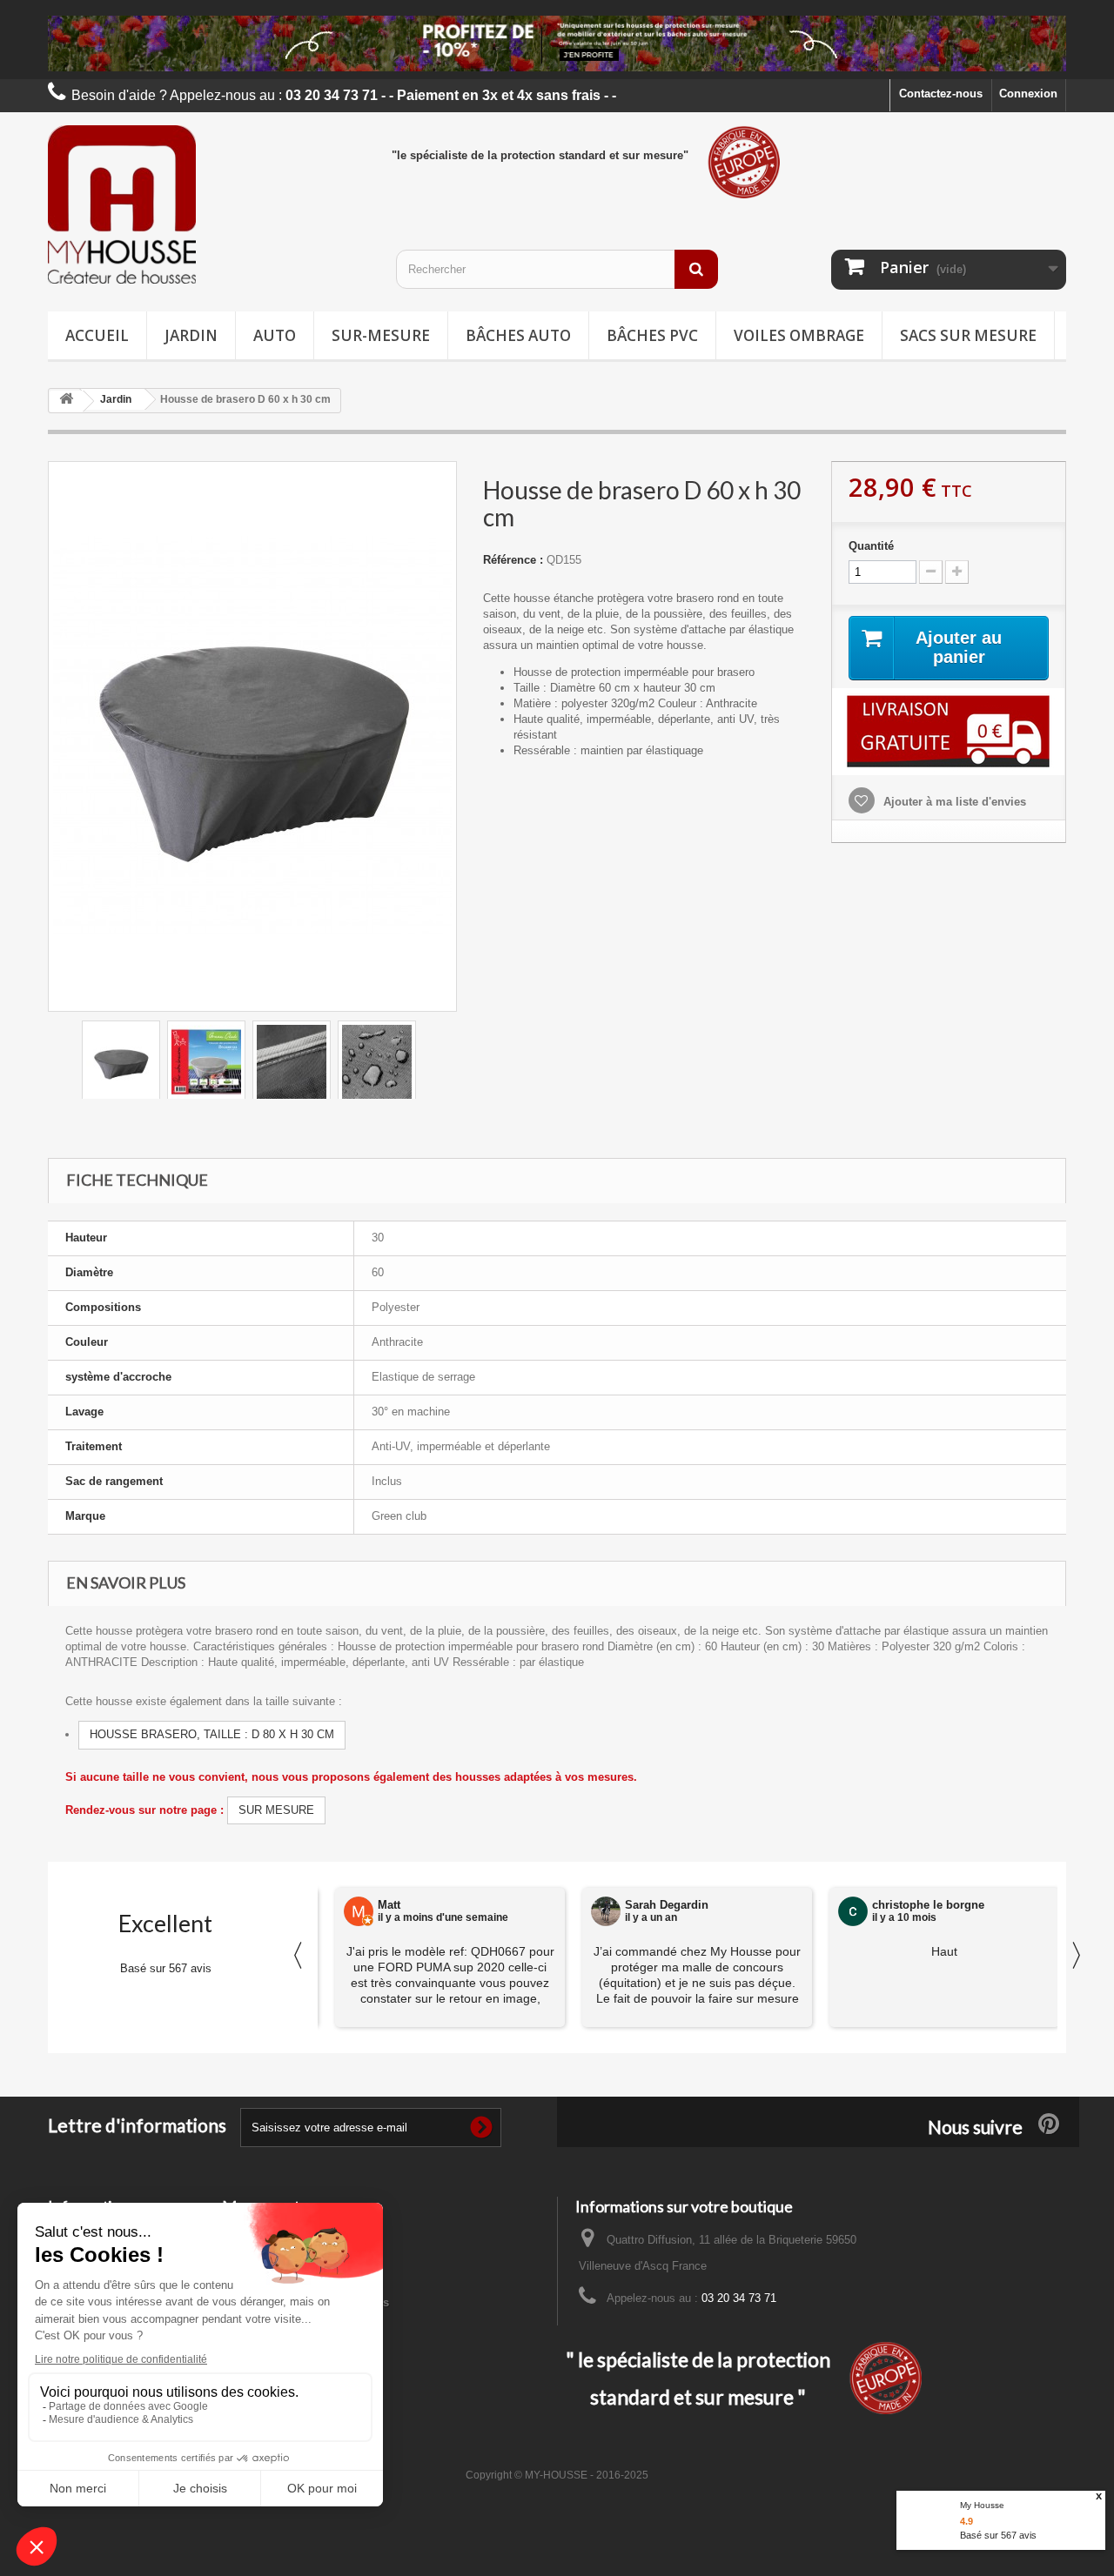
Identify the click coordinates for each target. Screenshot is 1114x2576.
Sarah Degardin (667, 1905)
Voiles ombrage (799, 335)
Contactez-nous (941, 94)
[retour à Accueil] (66, 401)
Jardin (191, 335)
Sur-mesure (381, 335)
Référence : (513, 560)
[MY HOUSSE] (209, 204)
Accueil (97, 335)
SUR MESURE (276, 1810)
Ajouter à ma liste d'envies (953, 802)
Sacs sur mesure (968, 335)
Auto (275, 335)
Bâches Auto (518, 335)
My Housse (982, 2505)
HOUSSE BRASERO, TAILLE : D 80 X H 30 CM (212, 1734)
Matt (389, 1905)
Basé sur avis (998, 2535)
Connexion (1028, 94)
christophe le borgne (928, 1905)
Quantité (871, 546)
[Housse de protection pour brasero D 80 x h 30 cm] (121, 1062)
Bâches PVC (652, 335)
